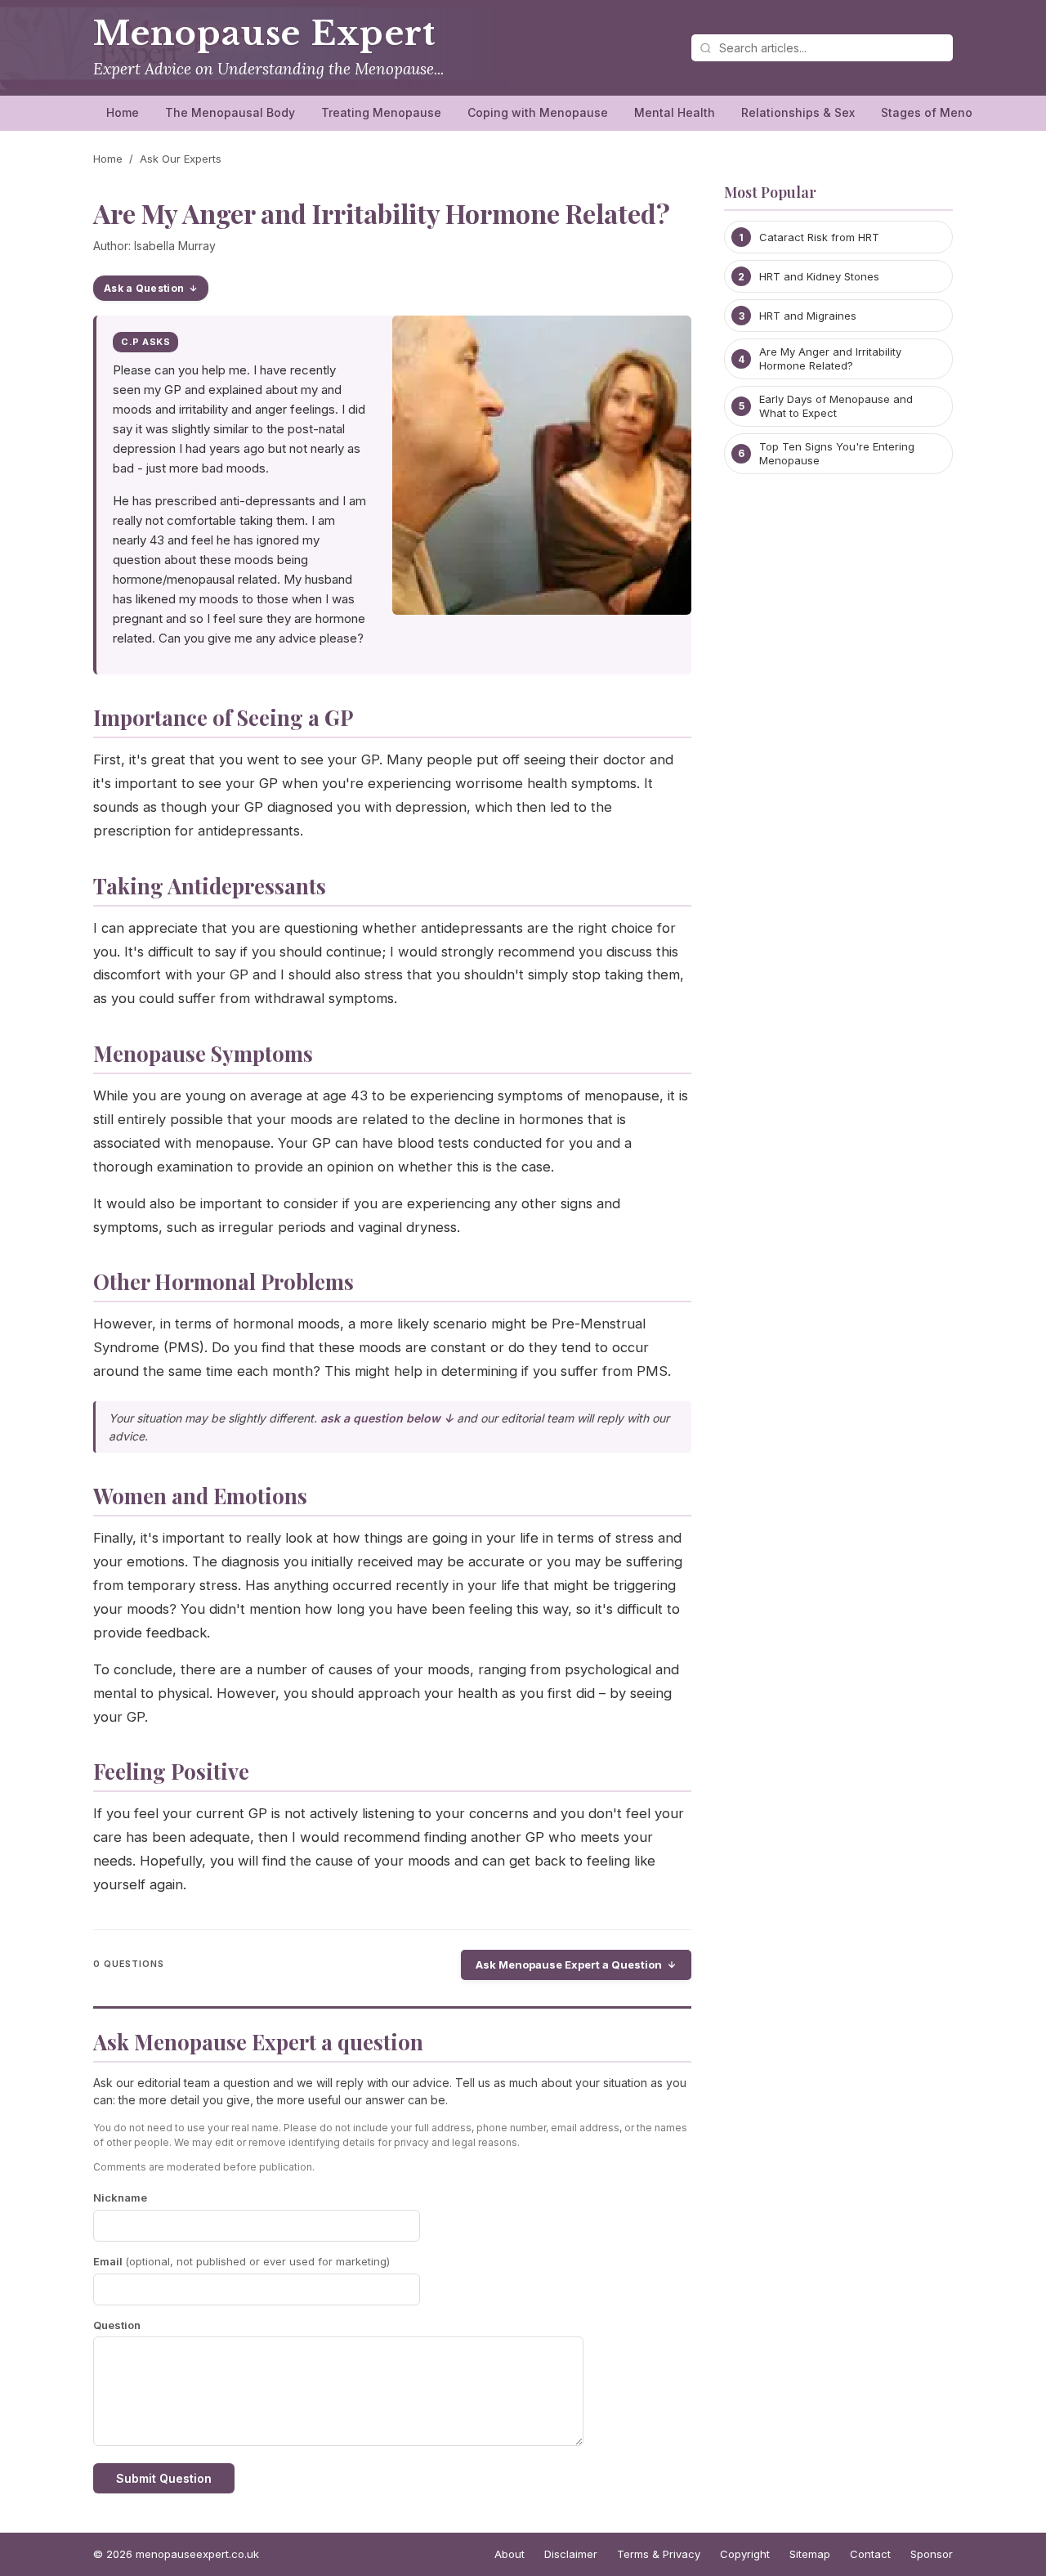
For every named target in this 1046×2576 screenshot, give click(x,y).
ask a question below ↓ (387, 1418)
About (510, 2554)
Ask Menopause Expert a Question (569, 1964)
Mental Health (675, 112)
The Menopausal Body (230, 112)
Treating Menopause (381, 112)
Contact (870, 2554)
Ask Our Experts (181, 159)
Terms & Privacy (659, 2554)
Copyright (745, 2554)
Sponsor (932, 2554)
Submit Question (164, 2478)
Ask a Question (144, 288)
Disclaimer (571, 2554)
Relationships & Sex (798, 112)
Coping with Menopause (538, 112)
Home (123, 112)
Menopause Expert (264, 34)
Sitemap (810, 2554)
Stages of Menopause (945, 112)
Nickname (120, 2197)
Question (117, 2325)
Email (241, 2261)
